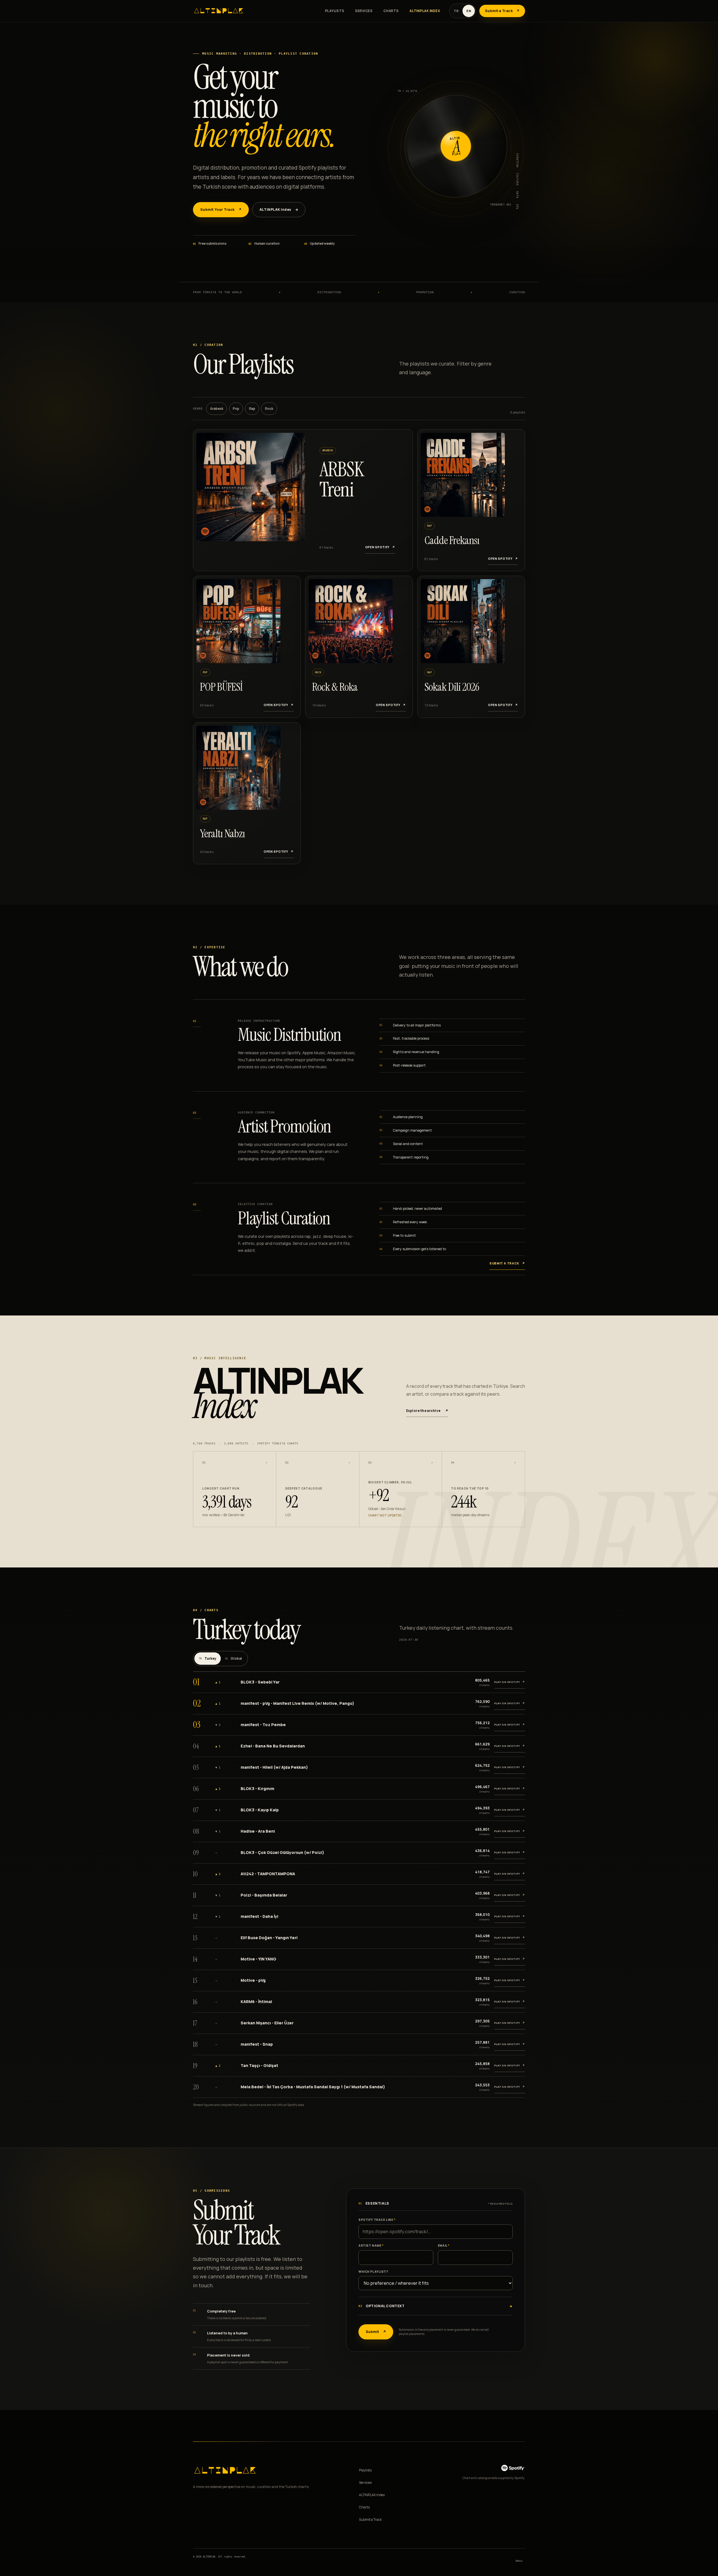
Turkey (208, 1659)
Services (364, 11)
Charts (391, 11)
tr (456, 11)
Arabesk (217, 409)
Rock (269, 409)
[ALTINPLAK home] (219, 11)
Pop (236, 409)
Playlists (335, 11)
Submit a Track (370, 2520)
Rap (252, 409)
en (469, 11)
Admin (519, 2561)
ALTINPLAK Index (425, 11)
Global (234, 1659)
